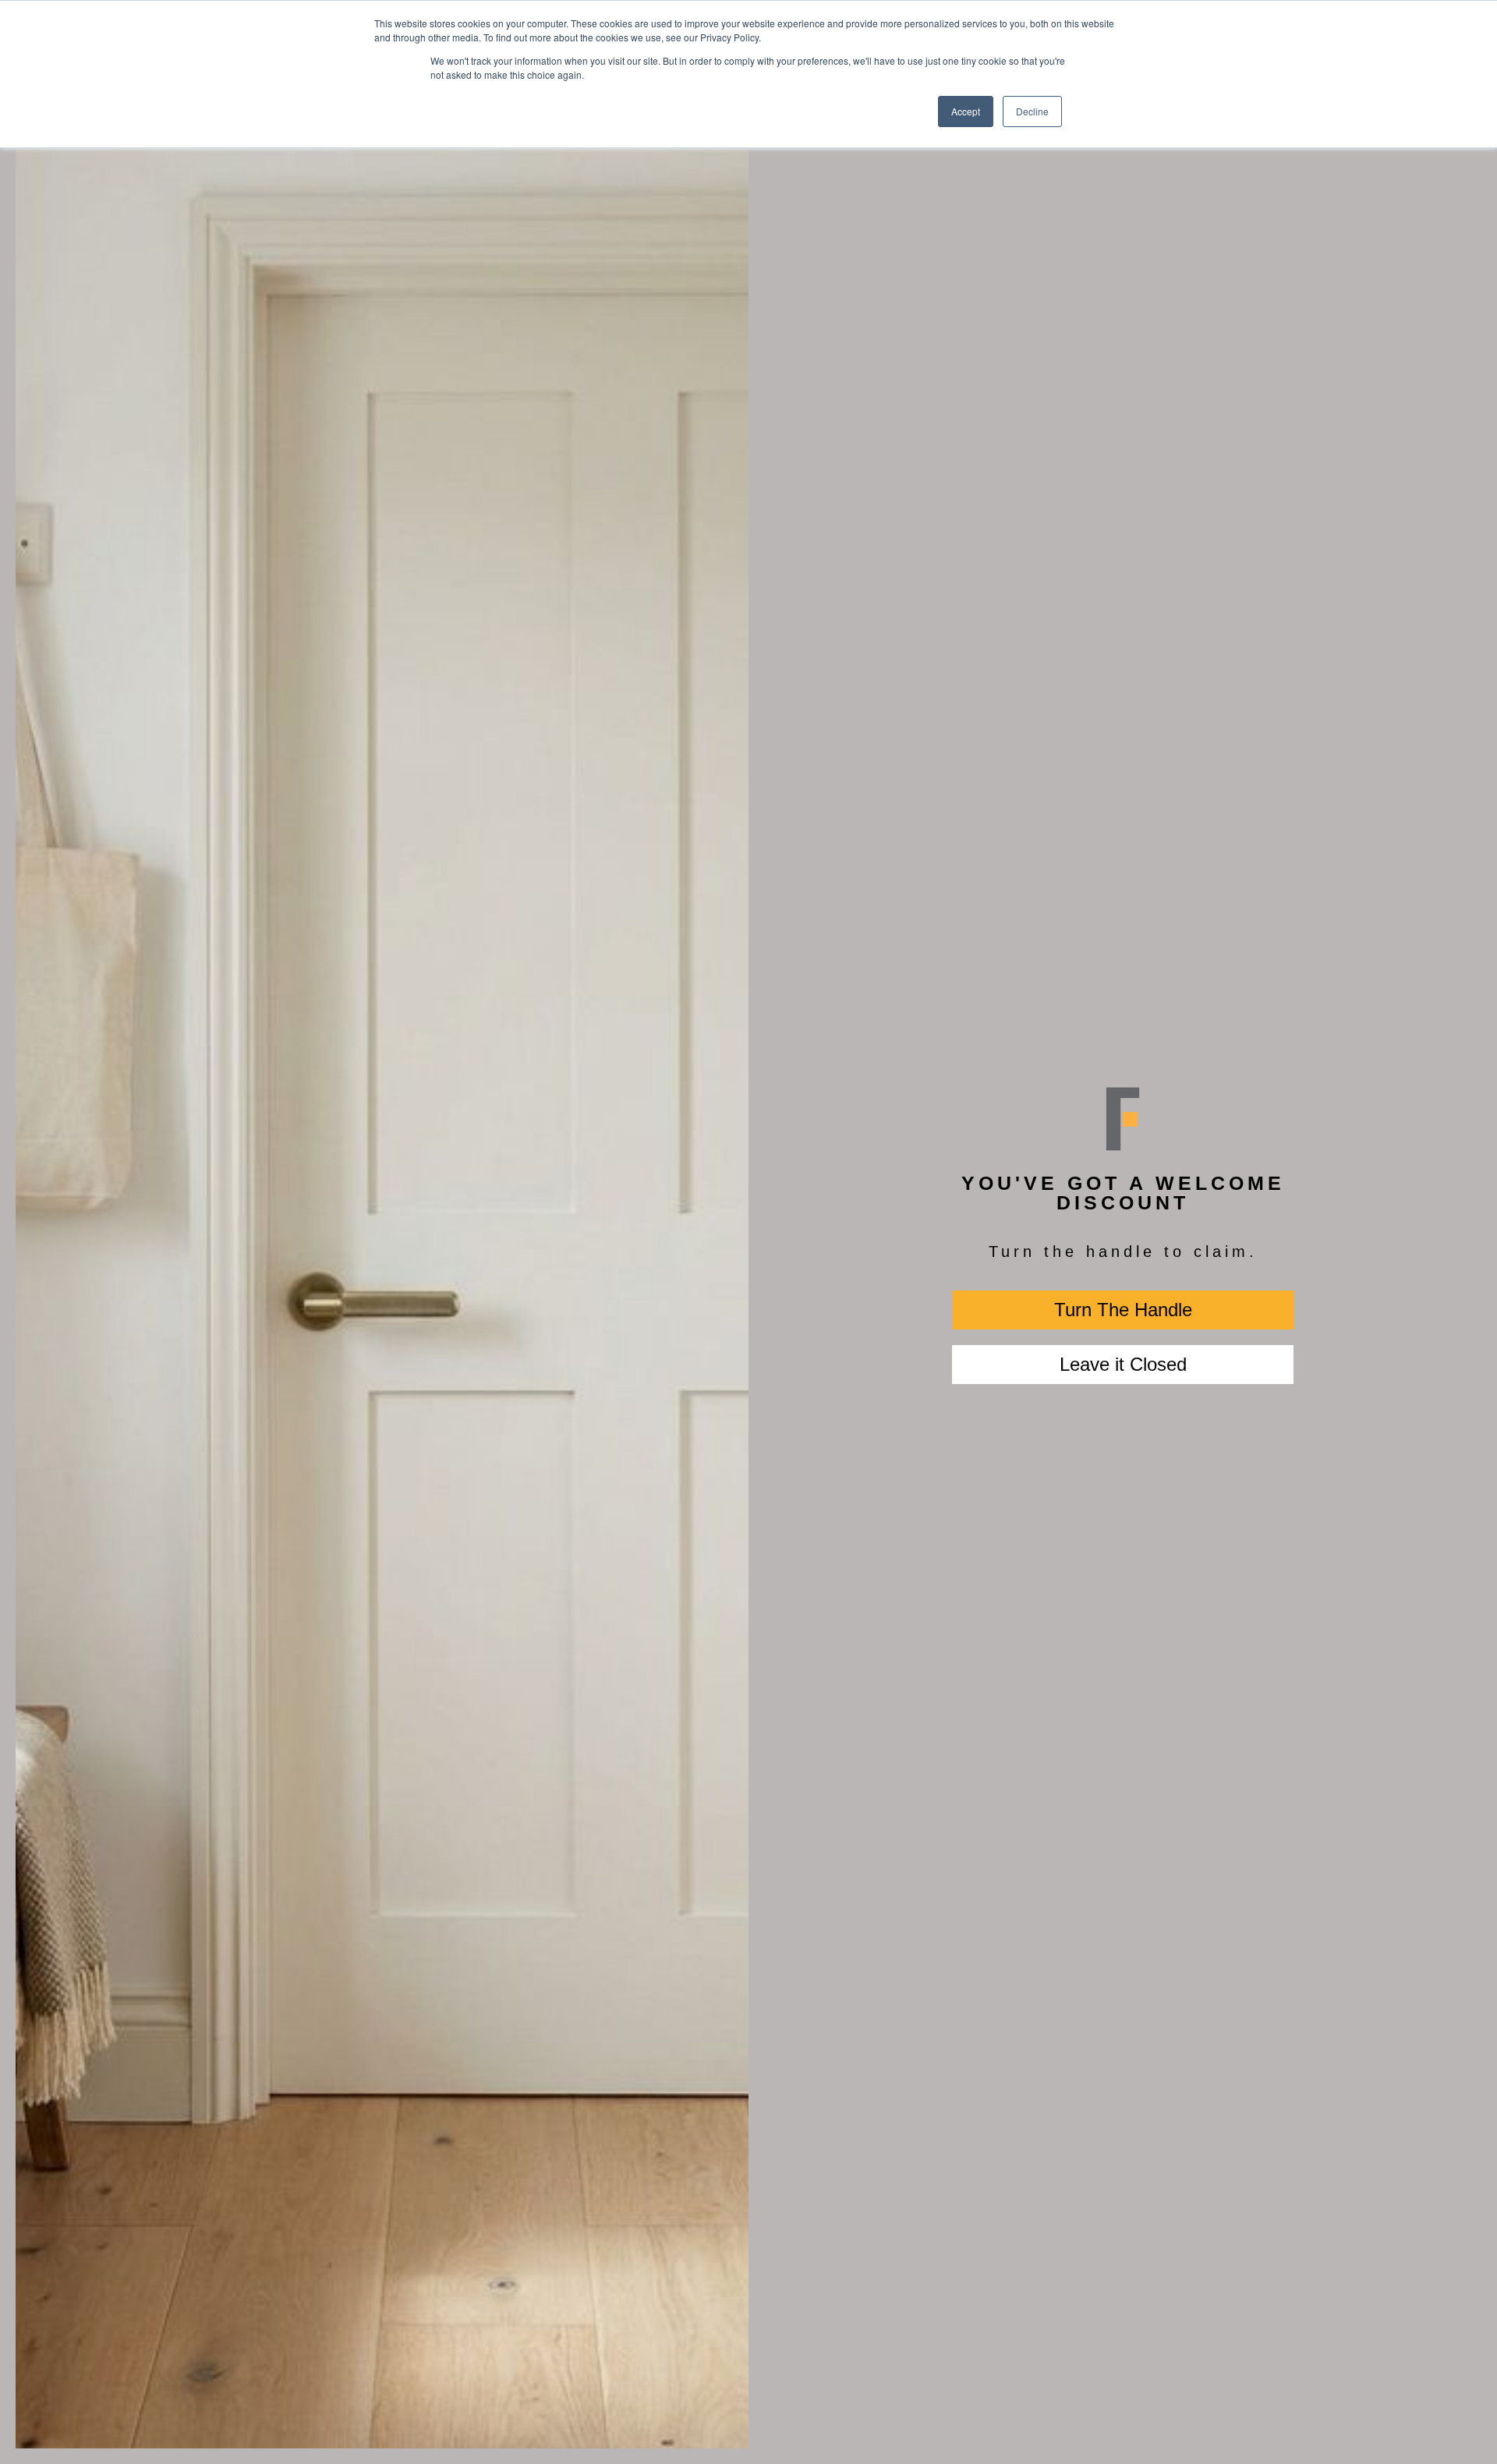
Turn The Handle (1123, 1310)
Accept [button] (966, 111)
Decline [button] (1032, 111)
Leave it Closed (1123, 1364)
